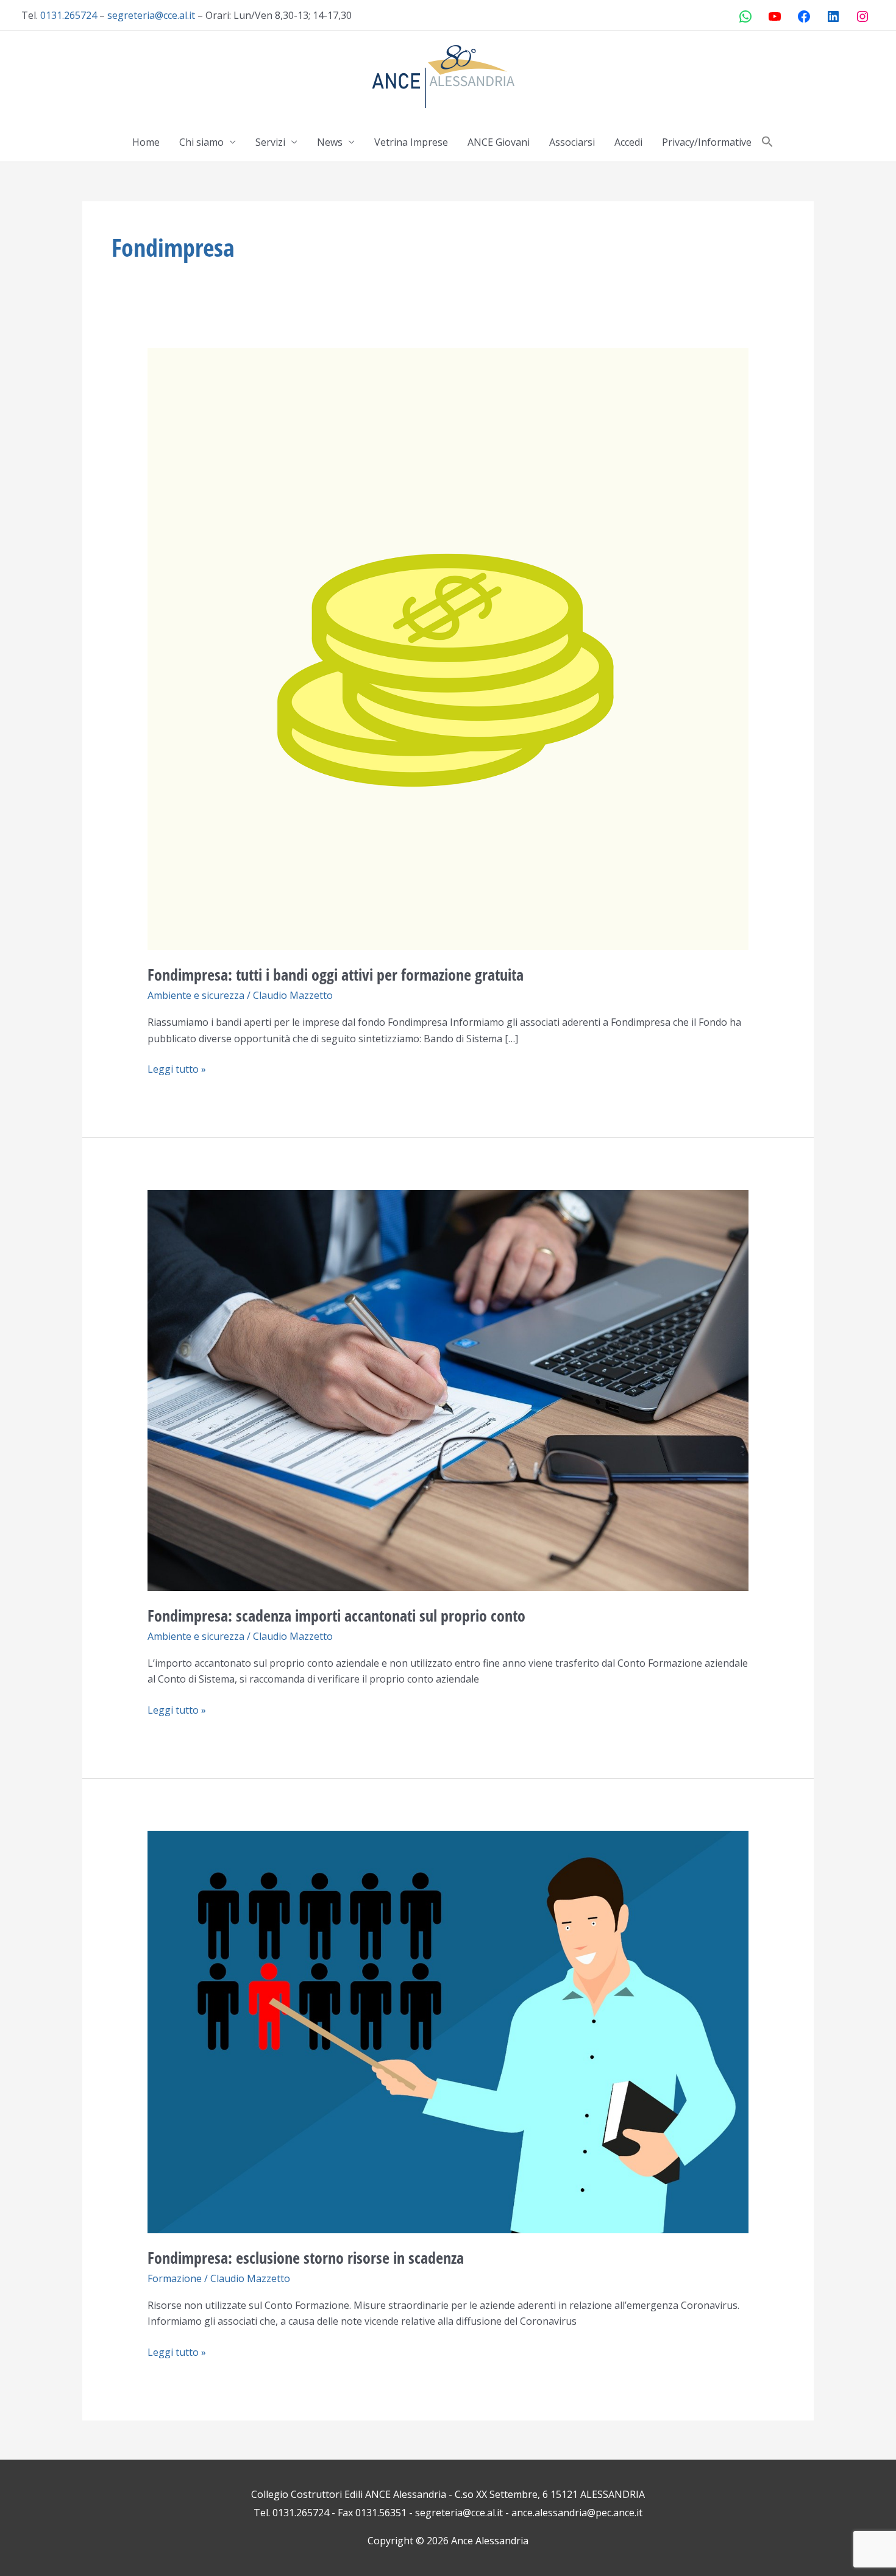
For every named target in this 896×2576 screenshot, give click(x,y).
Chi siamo (201, 142)
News (330, 142)
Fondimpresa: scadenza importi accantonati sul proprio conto (336, 1615)
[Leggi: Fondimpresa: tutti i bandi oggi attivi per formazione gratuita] (448, 648)
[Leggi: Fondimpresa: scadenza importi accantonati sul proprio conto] (448, 1389)
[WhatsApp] (745, 16)
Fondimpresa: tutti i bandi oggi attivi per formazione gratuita (336, 975)
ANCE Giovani (499, 142)
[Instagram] (862, 16)
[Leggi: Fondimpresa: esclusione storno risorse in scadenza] (448, 2031)
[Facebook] (804, 16)
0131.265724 (69, 15)
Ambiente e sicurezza (196, 995)
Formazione (175, 2278)
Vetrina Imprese (411, 142)
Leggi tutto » (177, 1068)
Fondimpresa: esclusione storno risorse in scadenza (306, 2258)
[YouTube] (775, 16)
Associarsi (572, 142)
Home (146, 142)
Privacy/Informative (707, 142)
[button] (767, 142)
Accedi (628, 142)
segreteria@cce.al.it (151, 15)
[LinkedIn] (833, 16)
